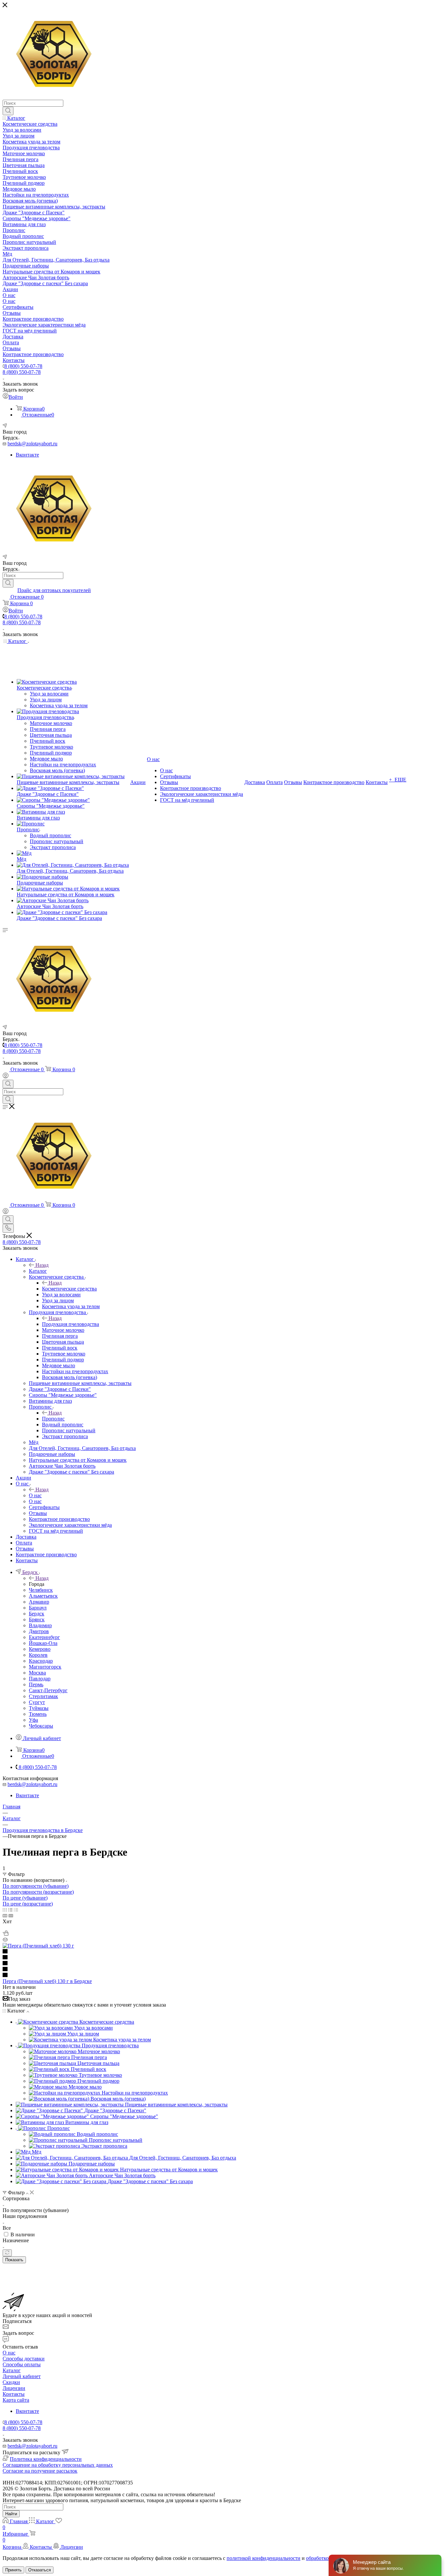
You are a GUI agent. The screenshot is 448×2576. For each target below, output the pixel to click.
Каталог (38, 1271)
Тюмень (38, 1714)
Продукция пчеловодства (71, 1324)
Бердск (37, 1614)
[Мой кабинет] (6, 1077)
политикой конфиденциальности (264, 2558)
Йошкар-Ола (43, 1643)
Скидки (11, 2382)
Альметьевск (43, 1596)
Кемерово (40, 1649)
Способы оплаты (22, 2364)
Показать (14, 2260)
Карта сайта (16, 2400)
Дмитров (39, 1631)
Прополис (53, 1419)
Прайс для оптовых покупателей (54, 590)
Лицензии (14, 2388)
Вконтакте (27, 455)
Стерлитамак (43, 1696)
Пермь (36, 1684)
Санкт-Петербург (48, 1690)
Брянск (37, 1619)
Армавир (39, 1602)
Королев (38, 1655)
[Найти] (8, 111)
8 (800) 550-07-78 (23, 366)
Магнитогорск (45, 1667)
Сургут (37, 1702)
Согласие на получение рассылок (40, 2471)
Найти (11, 2514)
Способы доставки (24, 2359)
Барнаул (38, 1608)
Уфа (33, 1720)
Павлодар (40, 1679)
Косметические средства (69, 1289)
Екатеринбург (44, 1637)
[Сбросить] (7, 2253)
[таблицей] (16, 1910)
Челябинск (41, 1590)
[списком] (10, 1910)
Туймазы (39, 1708)
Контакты (14, 2394)
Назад (42, 1265)
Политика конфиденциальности (46, 2459)
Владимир (40, 1625)
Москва (37, 1673)
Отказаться (40, 2570)
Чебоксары (41, 1726)
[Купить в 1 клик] (6, 1934)
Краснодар (41, 1661)
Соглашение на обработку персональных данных (58, 2465)
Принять (13, 2570)
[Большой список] (11, 1916)
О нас (35, 1495)
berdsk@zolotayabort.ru (32, 444)
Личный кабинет (22, 2376)
